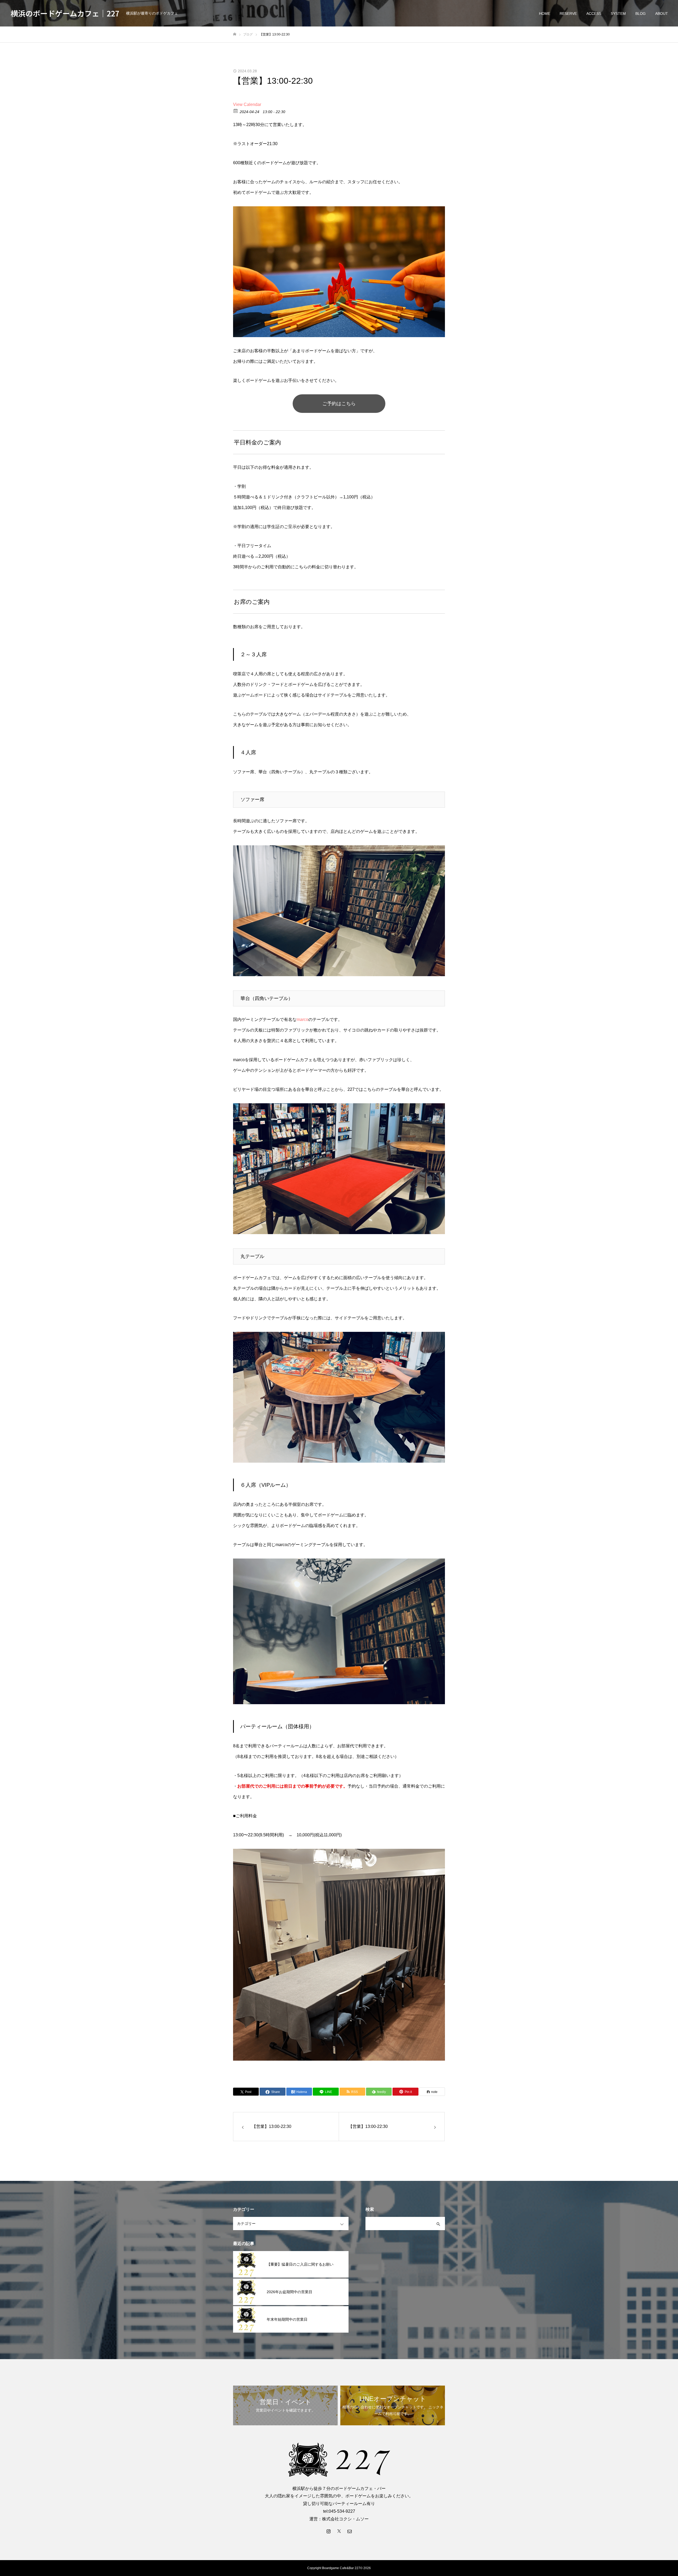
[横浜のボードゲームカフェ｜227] (339, 2460)
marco (302, 1019)
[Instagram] (328, 2531)
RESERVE (568, 14)
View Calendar (247, 104)
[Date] (236, 111)
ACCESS (594, 14)
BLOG (641, 14)
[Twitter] (339, 2531)
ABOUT (662, 14)
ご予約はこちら (339, 404)
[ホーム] (235, 34)
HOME (545, 14)
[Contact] (350, 2531)
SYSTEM (618, 14)
